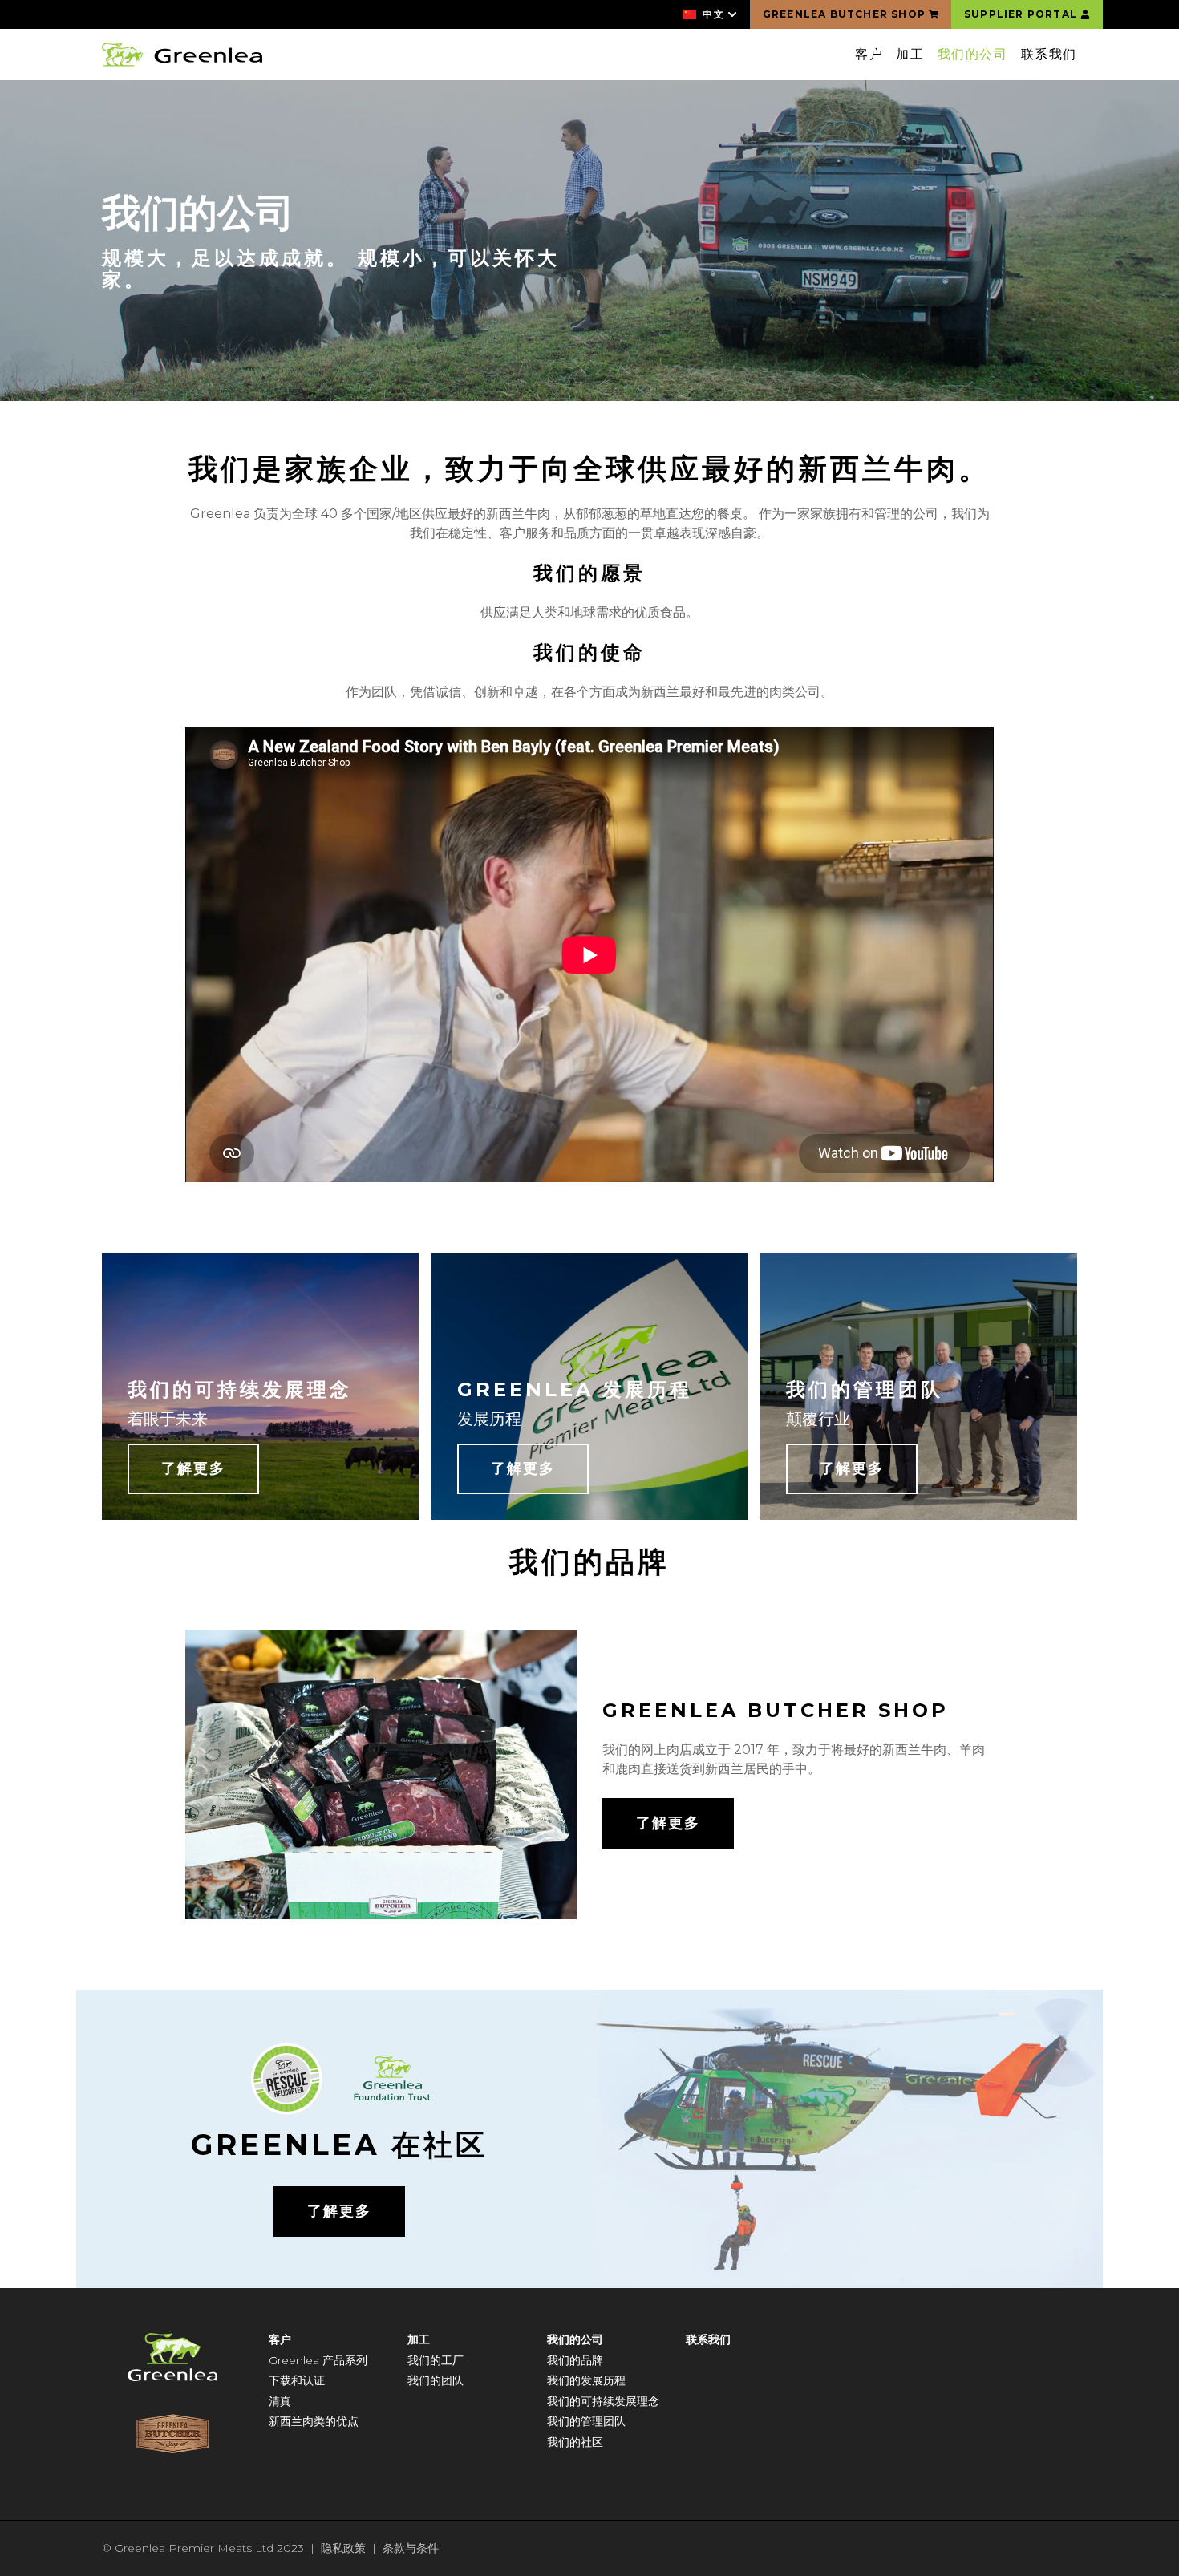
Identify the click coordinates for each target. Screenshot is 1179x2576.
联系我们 (1049, 54)
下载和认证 (297, 2380)
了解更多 (193, 1468)
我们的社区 (575, 2442)
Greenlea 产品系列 (318, 2360)
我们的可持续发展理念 (603, 2401)
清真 (280, 2401)
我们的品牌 (575, 2360)
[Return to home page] (172, 2357)
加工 (910, 54)
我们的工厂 (436, 2360)
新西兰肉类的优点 (314, 2421)
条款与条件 (411, 2548)
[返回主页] (182, 55)
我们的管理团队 (586, 2421)
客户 (869, 54)
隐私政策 (343, 2548)
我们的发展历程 (586, 2380)
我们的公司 (973, 54)
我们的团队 (436, 2380)
